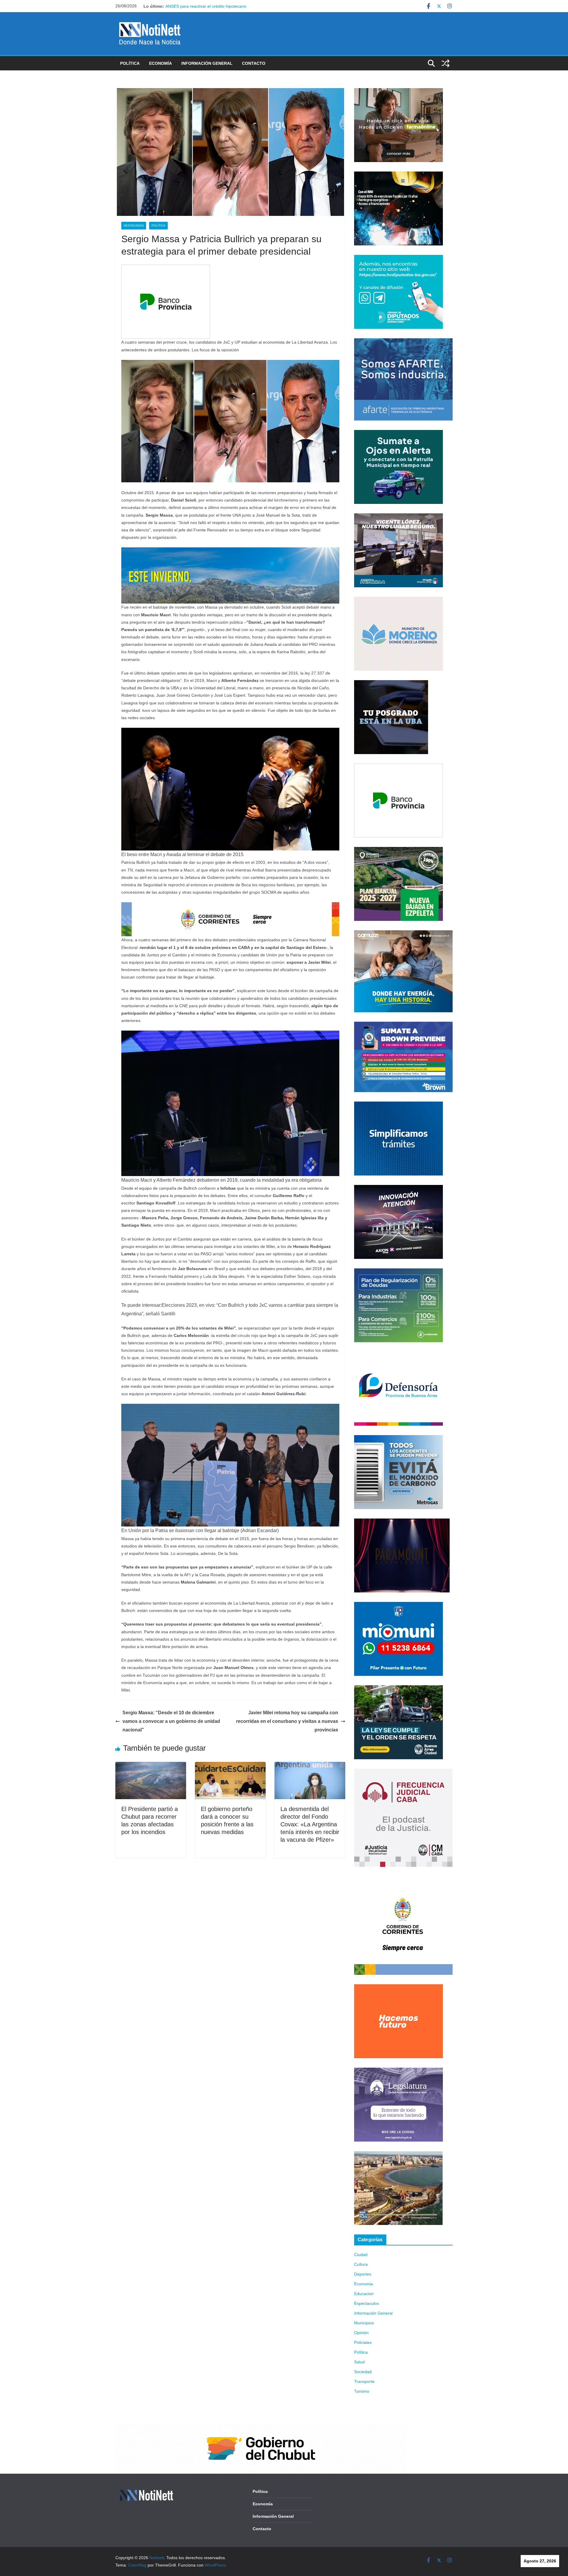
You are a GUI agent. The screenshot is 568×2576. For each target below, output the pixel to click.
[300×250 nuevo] (398, 1105)
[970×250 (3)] (230, 551)
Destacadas (134, 225)
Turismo (362, 2391)
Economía (160, 63)
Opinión (361, 2333)
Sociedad (363, 2372)
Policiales (363, 2342)
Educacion (364, 2294)
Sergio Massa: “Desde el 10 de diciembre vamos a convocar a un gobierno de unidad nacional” (171, 1721)
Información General (207, 63)
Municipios (364, 2323)
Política (130, 63)
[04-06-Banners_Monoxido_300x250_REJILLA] (398, 1439)
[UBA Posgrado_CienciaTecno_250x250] (391, 684)
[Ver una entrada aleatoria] (446, 63)
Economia (363, 2284)
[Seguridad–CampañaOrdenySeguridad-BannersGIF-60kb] (398, 1689)
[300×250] (398, 175)
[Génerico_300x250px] (398, 92)
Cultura (361, 2264)
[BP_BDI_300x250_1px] (166, 269)
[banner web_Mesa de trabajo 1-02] (403, 1880)
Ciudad (361, 2255)
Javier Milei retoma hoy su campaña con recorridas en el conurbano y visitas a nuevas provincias (287, 1721)
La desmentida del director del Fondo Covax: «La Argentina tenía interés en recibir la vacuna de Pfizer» (310, 1824)
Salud (359, 2362)
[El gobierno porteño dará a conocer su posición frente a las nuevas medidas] (230, 1766)
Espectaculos (367, 2303)
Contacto (254, 63)
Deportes (363, 2274)
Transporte (364, 2381)
